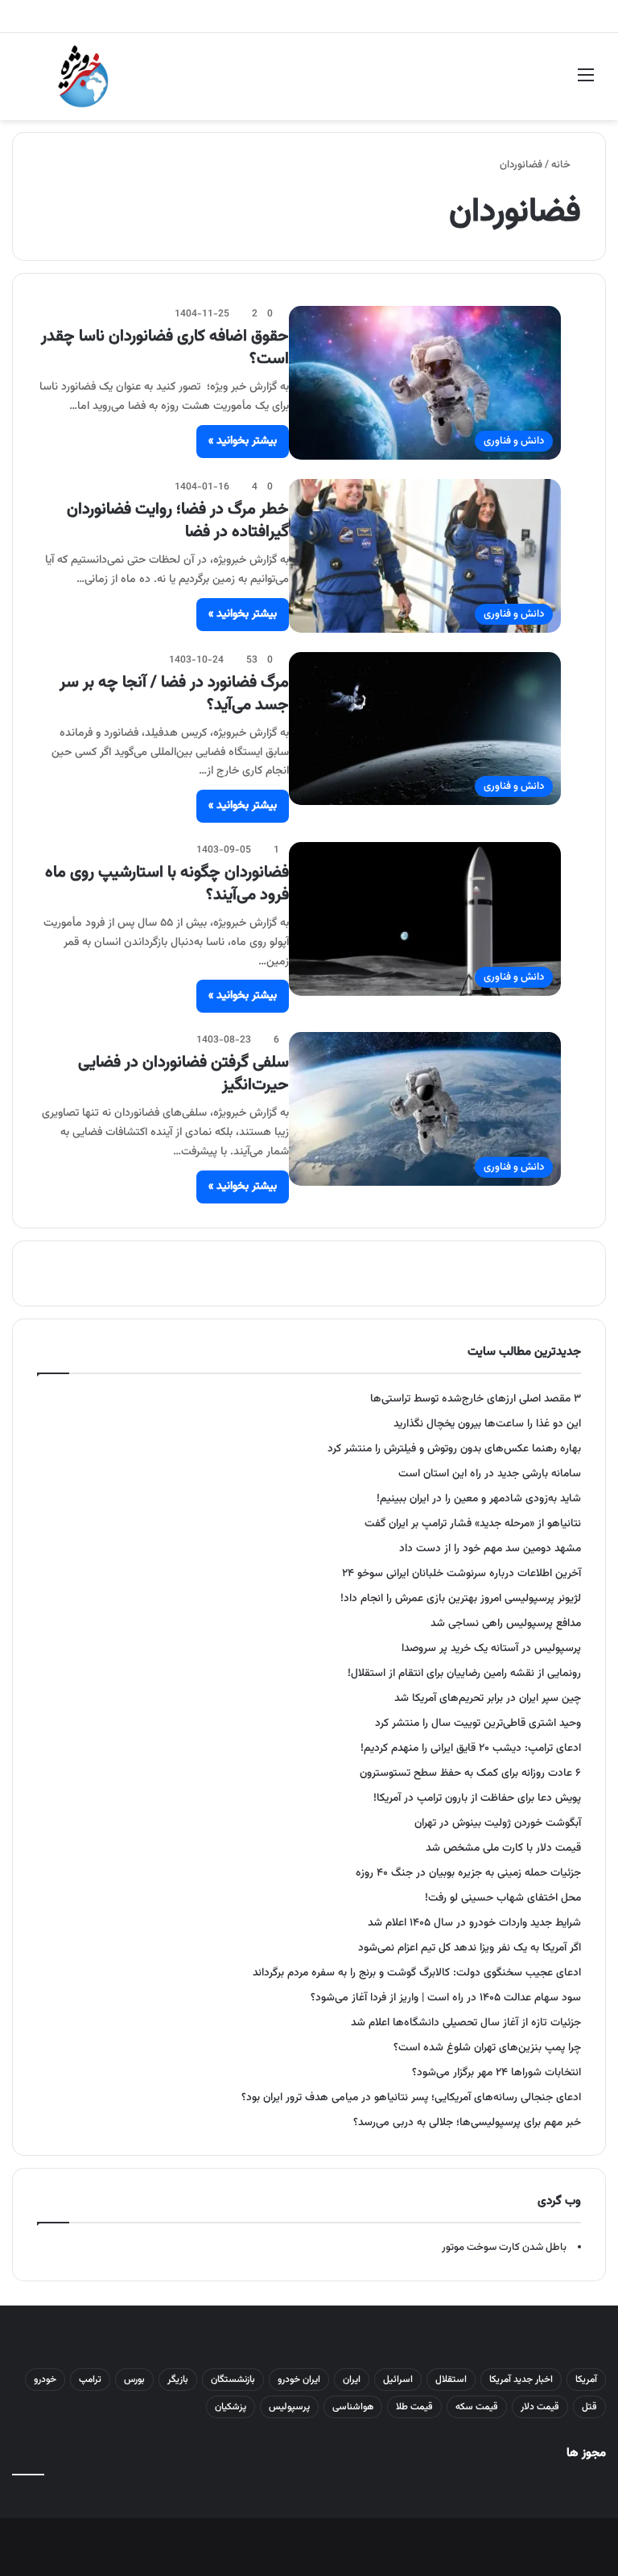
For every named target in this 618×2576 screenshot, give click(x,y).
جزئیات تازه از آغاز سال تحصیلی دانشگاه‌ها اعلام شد (466, 2023)
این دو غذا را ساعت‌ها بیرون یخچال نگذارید (487, 1424)
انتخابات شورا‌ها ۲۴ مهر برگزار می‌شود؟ (496, 2072)
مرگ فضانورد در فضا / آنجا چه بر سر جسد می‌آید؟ (174, 694)
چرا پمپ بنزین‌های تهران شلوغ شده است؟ (487, 2048)
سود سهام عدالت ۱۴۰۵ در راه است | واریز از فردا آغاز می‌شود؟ (446, 1998)
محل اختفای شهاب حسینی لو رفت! (503, 1898)
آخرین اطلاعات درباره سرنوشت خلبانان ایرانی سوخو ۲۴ (461, 1573)
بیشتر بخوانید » (243, 441)
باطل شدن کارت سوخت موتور (504, 2248)
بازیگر (178, 2380)
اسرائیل (398, 2380)
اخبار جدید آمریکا (521, 2380)
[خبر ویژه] (83, 76)
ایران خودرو (299, 2380)
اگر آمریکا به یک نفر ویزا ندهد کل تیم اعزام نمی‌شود (470, 1948)
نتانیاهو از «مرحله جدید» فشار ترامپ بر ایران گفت (473, 1523)
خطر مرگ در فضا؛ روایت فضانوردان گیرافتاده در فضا (178, 521)
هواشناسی (353, 2407)
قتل (589, 2407)
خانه (562, 165)
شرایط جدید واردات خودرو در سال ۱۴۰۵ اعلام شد (474, 1923)
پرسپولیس (289, 2407)
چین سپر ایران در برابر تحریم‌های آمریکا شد (488, 1698)
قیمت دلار (540, 2407)
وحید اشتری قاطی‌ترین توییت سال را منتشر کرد (478, 1723)
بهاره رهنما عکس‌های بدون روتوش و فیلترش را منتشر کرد (454, 1449)
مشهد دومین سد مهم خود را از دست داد (490, 1548)
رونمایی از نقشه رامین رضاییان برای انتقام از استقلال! (464, 1673)
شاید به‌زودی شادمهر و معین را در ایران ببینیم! (479, 1499)
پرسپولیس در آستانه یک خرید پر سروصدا (491, 1648)
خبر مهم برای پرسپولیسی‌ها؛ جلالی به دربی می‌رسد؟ (467, 2122)
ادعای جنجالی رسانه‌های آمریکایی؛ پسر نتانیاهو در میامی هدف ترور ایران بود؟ (411, 2097)
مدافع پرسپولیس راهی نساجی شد (506, 1623)
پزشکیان (231, 2407)
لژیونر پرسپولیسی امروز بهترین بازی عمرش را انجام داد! (461, 1598)
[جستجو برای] (32, 83)
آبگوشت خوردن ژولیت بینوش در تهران (498, 1823)
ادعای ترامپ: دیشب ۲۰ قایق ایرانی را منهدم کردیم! (471, 1748)
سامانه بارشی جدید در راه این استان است (490, 1474)
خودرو (45, 2380)
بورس (134, 2380)
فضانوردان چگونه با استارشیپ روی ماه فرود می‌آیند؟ (167, 884)
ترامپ (90, 2380)
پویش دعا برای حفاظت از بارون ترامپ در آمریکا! (477, 1798)
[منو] (586, 83)
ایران (352, 2380)
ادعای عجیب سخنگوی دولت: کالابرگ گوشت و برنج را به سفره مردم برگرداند (417, 1973)
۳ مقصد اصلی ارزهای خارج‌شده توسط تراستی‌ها (476, 1399)
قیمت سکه (477, 2407)
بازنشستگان (233, 2380)
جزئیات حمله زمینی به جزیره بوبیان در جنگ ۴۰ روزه (468, 1873)
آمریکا (586, 2380)
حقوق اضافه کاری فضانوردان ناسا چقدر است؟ (165, 348)
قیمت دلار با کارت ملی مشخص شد (503, 1848)
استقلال (451, 2380)
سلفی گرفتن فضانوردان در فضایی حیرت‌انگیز (183, 1074)
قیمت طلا (414, 2407)
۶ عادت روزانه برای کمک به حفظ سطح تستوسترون (470, 1773)
